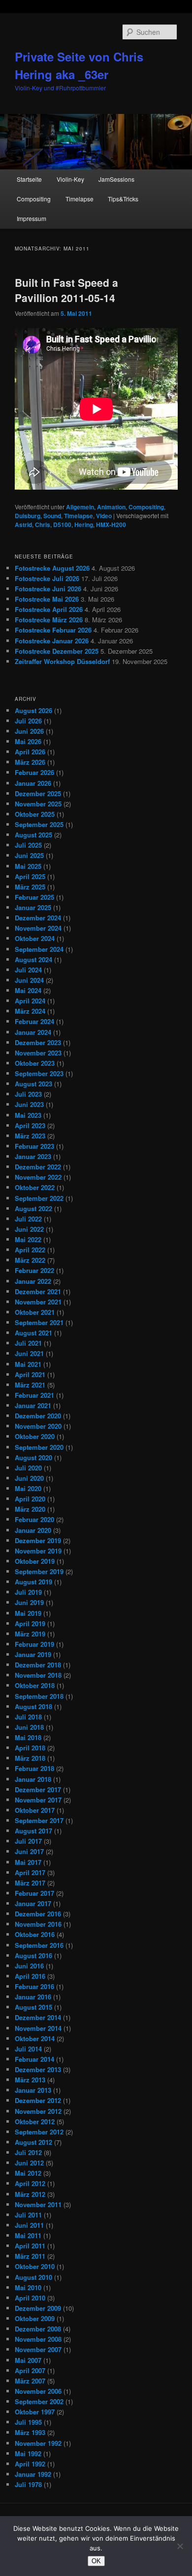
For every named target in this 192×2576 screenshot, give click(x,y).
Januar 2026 (33, 783)
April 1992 (30, 2464)
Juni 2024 (29, 980)
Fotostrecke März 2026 (49, 620)
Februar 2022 (34, 1270)
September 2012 (39, 2132)
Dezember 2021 (38, 1291)
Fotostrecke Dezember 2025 (57, 651)
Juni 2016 (29, 1966)
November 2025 (38, 804)
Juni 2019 (29, 1602)
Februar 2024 (34, 1021)
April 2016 (30, 1976)
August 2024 (33, 959)
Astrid (23, 525)
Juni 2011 (29, 2225)
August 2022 (33, 1208)
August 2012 (33, 2142)
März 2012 (30, 2194)
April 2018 (30, 1748)
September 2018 (39, 1696)
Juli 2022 (28, 1219)
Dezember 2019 (38, 1540)
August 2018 (33, 1706)
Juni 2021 (29, 1353)
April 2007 (30, 2370)
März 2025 (30, 887)
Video (104, 516)
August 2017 (33, 1831)
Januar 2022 (33, 1281)
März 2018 (30, 1758)
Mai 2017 (28, 1862)
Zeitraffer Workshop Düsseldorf (62, 661)
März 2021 (30, 1385)
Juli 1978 (28, 2484)
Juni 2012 (29, 2163)
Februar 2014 (34, 2059)
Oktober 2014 (35, 2038)
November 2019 (38, 1551)
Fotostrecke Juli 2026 (47, 578)
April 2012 (30, 2183)
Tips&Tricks (123, 199)
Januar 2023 (33, 1156)
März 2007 (30, 2381)
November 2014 (38, 2028)
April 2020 (30, 1499)
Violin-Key (70, 179)
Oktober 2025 (35, 814)
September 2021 (39, 1322)
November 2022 (38, 1177)
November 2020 (38, 1426)
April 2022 (30, 1250)
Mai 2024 (28, 990)
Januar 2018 (33, 1779)
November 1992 (38, 2443)
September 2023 (39, 1073)
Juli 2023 (28, 1094)
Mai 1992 (28, 2453)
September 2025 (39, 824)
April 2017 (30, 1872)
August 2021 (33, 1333)
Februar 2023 (34, 1146)
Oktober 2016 (35, 1934)
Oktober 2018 (35, 1685)
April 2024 (30, 1001)
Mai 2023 (28, 1115)
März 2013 (30, 2080)
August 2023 (33, 1084)
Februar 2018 (34, 1768)
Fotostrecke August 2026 (52, 568)
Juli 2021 (28, 1343)
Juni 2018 (29, 1727)
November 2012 (38, 2111)
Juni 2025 (29, 855)
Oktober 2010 (35, 2266)
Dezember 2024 (38, 918)
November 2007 (38, 2349)
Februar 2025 (34, 897)
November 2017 (38, 1800)
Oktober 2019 (35, 1561)
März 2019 (30, 1634)
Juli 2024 (28, 970)
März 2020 (30, 1509)
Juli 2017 (28, 1841)
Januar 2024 (33, 1032)
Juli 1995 (28, 2422)
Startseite (29, 179)
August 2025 (33, 835)
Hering (84, 525)
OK (96, 2561)
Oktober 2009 (35, 2318)
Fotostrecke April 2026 (49, 609)
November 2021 (38, 1302)
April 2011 (30, 2246)
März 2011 (30, 2256)
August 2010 (33, 2277)
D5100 (62, 525)
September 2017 (39, 1820)
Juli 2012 (28, 2152)
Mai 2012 (28, 2173)
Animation (111, 507)
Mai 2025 (28, 866)
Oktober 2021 (35, 1312)
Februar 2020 (34, 1519)
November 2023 (38, 1053)
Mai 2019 (28, 1613)
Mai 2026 (28, 741)
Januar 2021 (33, 1405)
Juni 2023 (29, 1104)
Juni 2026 (29, 731)
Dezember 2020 (38, 1416)
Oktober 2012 (35, 2121)
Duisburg (28, 516)
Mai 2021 (28, 1364)
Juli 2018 (28, 1717)
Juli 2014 (28, 2049)
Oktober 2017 (35, 1810)
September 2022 (39, 1198)
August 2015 (33, 2007)
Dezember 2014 (38, 2017)
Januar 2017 (33, 1903)
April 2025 (30, 876)
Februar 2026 (34, 772)
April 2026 (30, 752)
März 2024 (30, 1011)
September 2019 (39, 1571)
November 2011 (38, 2204)
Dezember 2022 (38, 1167)
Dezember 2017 (38, 1789)
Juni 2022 (29, 1229)
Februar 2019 (34, 1644)
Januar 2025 (33, 907)
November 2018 (38, 1675)
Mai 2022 (28, 1239)
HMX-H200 (111, 525)
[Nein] (180, 2546)
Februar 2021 (34, 1395)
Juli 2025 (28, 845)
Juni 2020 (29, 1478)
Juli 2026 (28, 721)
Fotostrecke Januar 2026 (52, 641)
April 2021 (30, 1374)
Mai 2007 (28, 2360)
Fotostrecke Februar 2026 (53, 630)
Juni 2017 (29, 1851)
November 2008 (38, 2339)
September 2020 (39, 1447)
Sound (52, 516)
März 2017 (30, 1883)
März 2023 (30, 1136)
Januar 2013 (33, 2090)
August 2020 (33, 1457)
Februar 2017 (34, 1893)
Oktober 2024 (35, 938)
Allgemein (80, 507)
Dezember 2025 (38, 793)
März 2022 (30, 1260)
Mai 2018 (28, 1737)
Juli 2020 (28, 1468)
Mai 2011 (28, 2235)
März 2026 (30, 762)
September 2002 (39, 2401)
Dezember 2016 (38, 1914)
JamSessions (116, 179)
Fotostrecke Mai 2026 (47, 599)
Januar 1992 (33, 2474)
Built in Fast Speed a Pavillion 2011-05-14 (66, 290)
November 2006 (38, 2391)
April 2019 (30, 1623)
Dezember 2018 (38, 1665)
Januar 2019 (33, 1654)
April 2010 (30, 2298)
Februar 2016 (34, 1986)
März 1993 (30, 2432)
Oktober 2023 (35, 1063)
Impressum (32, 218)
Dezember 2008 (38, 2329)
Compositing (34, 199)
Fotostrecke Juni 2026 (48, 589)
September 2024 (39, 949)
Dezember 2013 (38, 2069)
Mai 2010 (28, 2287)
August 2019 (33, 1582)
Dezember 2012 (38, 2100)
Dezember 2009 (38, 2308)
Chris (43, 525)
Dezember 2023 (38, 1042)
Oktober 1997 (35, 2412)
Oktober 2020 (35, 1436)
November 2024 (38, 928)
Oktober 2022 (35, 1187)
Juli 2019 (28, 1592)
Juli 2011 (28, 2215)
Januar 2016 (33, 1997)
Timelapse (80, 199)
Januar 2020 (33, 1530)
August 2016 (33, 1955)
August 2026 (33, 710)
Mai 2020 (28, 1488)
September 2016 (39, 1945)
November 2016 (38, 1924)
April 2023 (30, 1125)
